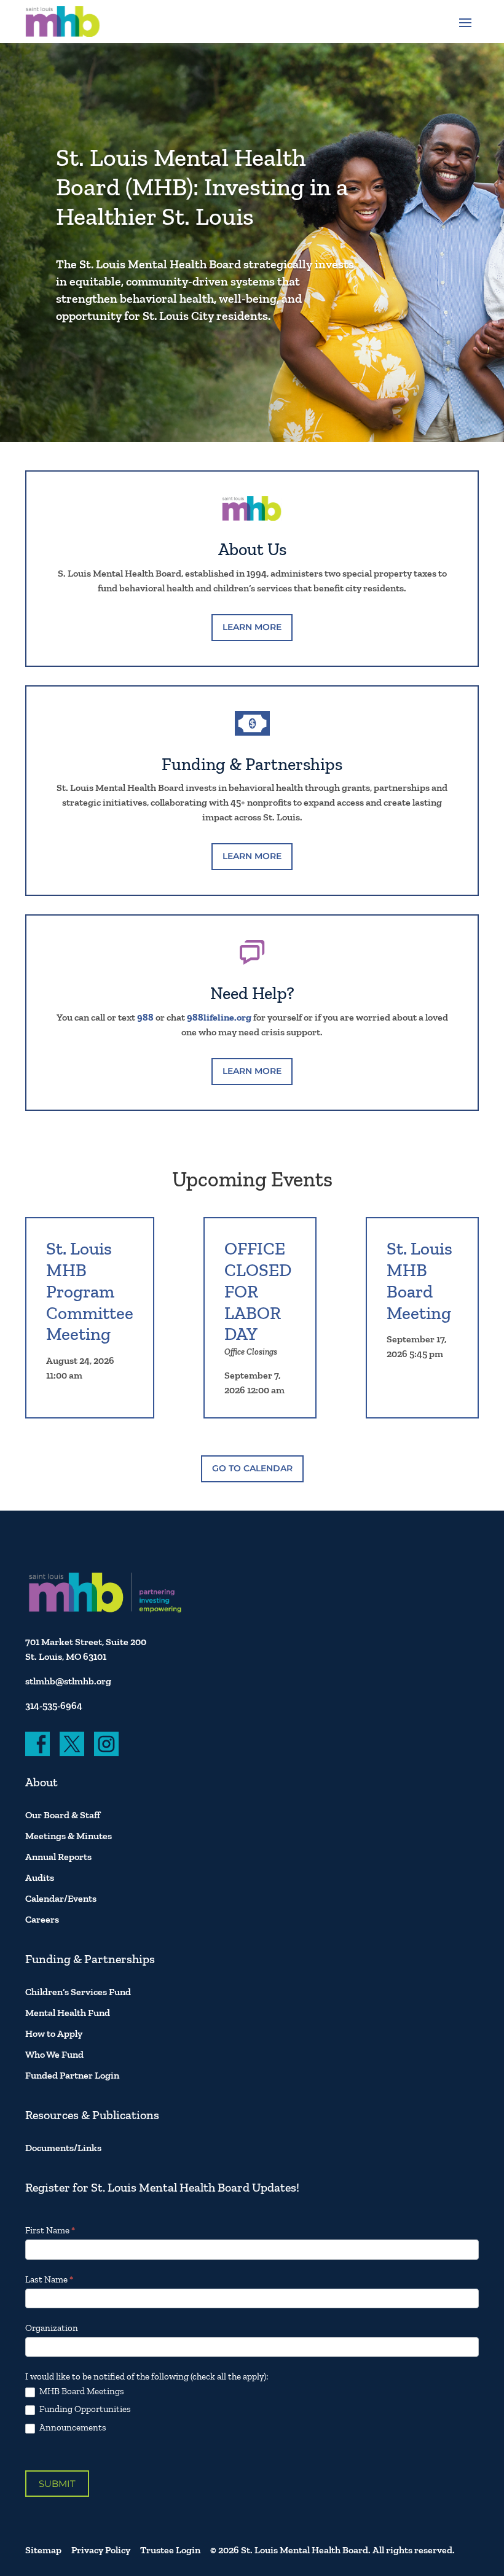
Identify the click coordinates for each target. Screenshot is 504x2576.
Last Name (49, 2279)
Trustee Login (170, 2550)
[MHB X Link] (72, 1744)
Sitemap (43, 2550)
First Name (50, 2230)
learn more (252, 627)
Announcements (72, 2427)
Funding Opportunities (84, 2409)
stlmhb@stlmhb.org (68, 1681)
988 (145, 1017)
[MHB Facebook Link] (37, 1744)
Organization (52, 2328)
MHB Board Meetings (81, 2391)
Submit (57, 2484)
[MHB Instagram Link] (106, 1744)
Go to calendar (252, 1468)
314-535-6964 (54, 1706)
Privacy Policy (101, 2550)
